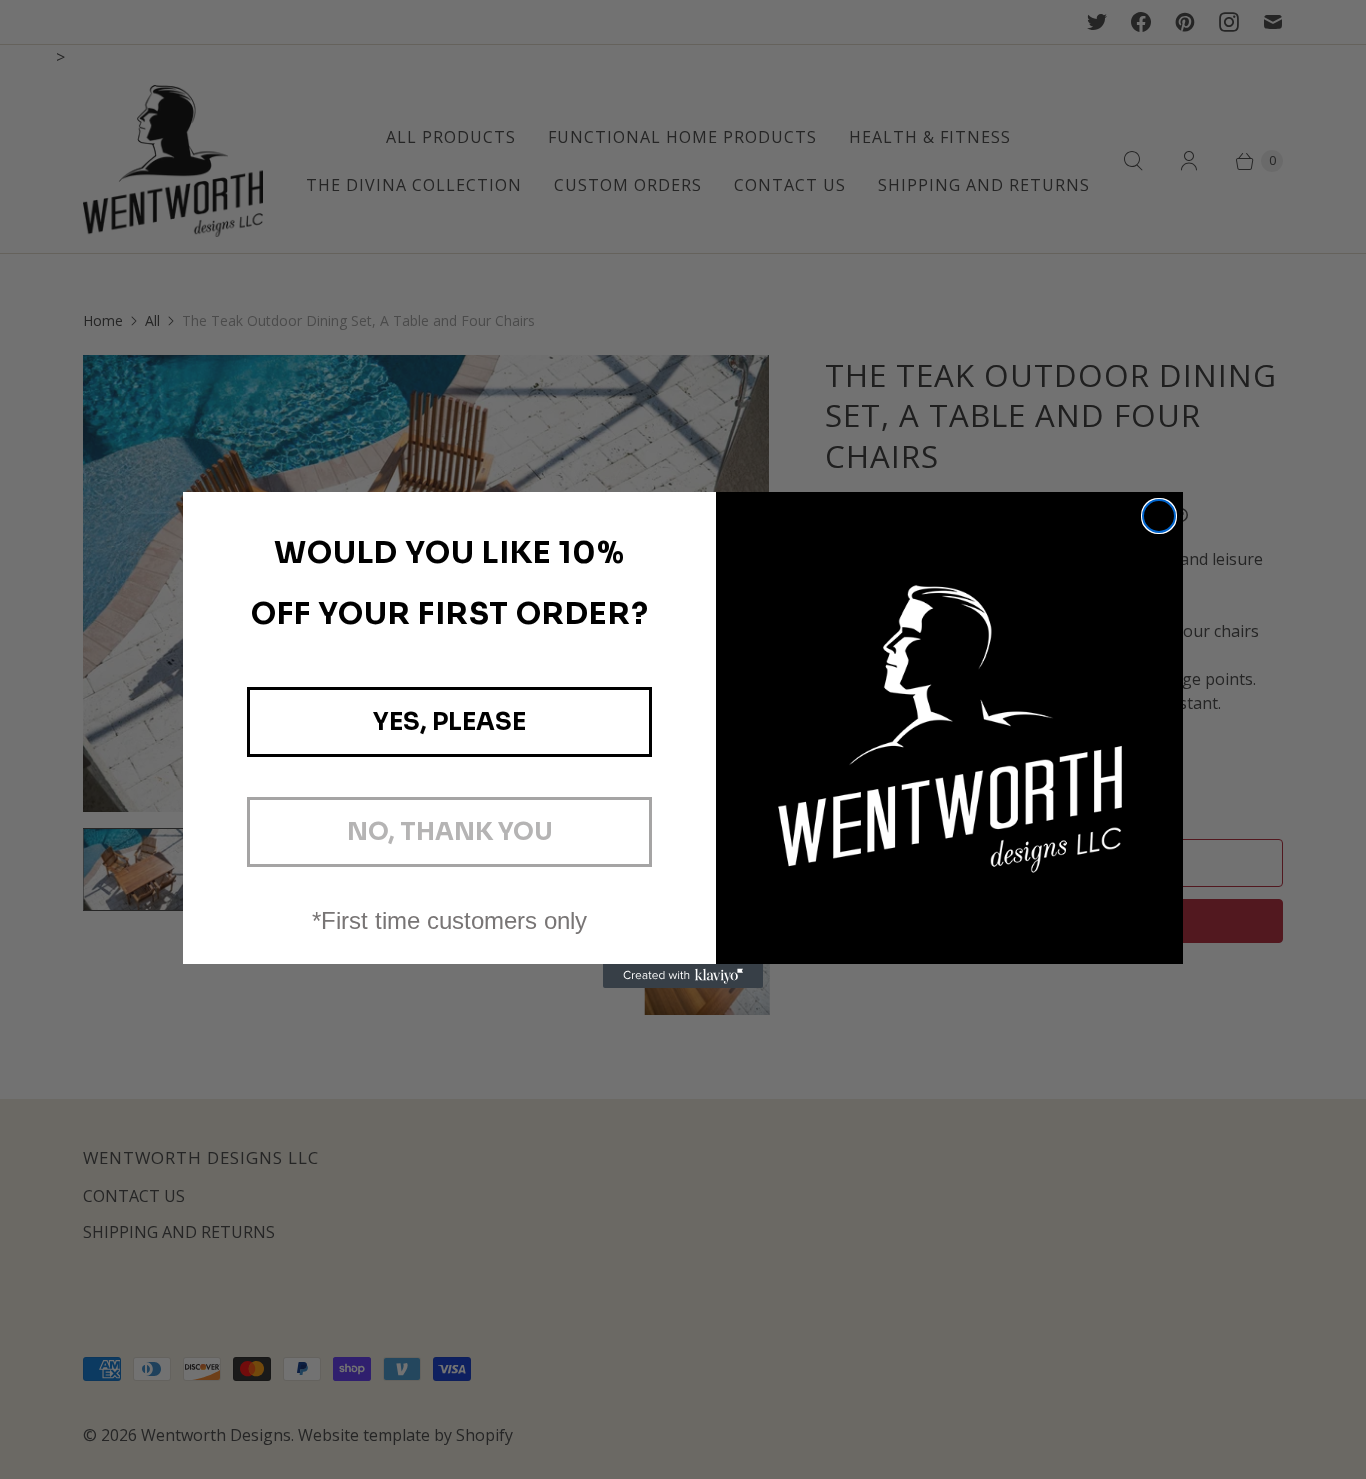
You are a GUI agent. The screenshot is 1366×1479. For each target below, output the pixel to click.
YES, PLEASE (449, 722)
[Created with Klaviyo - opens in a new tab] (683, 976)
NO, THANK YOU (450, 832)
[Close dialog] (1159, 516)
